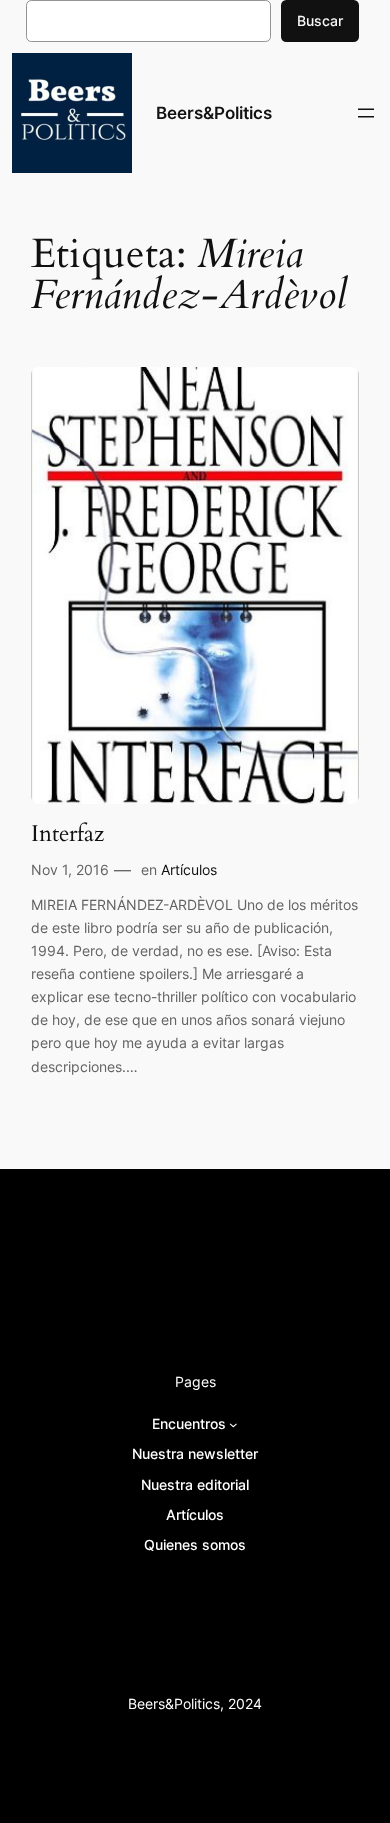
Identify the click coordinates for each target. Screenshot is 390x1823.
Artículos (189, 869)
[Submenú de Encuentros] (233, 1424)
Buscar (320, 20)
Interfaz (67, 833)
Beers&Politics (214, 113)
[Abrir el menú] (366, 113)
